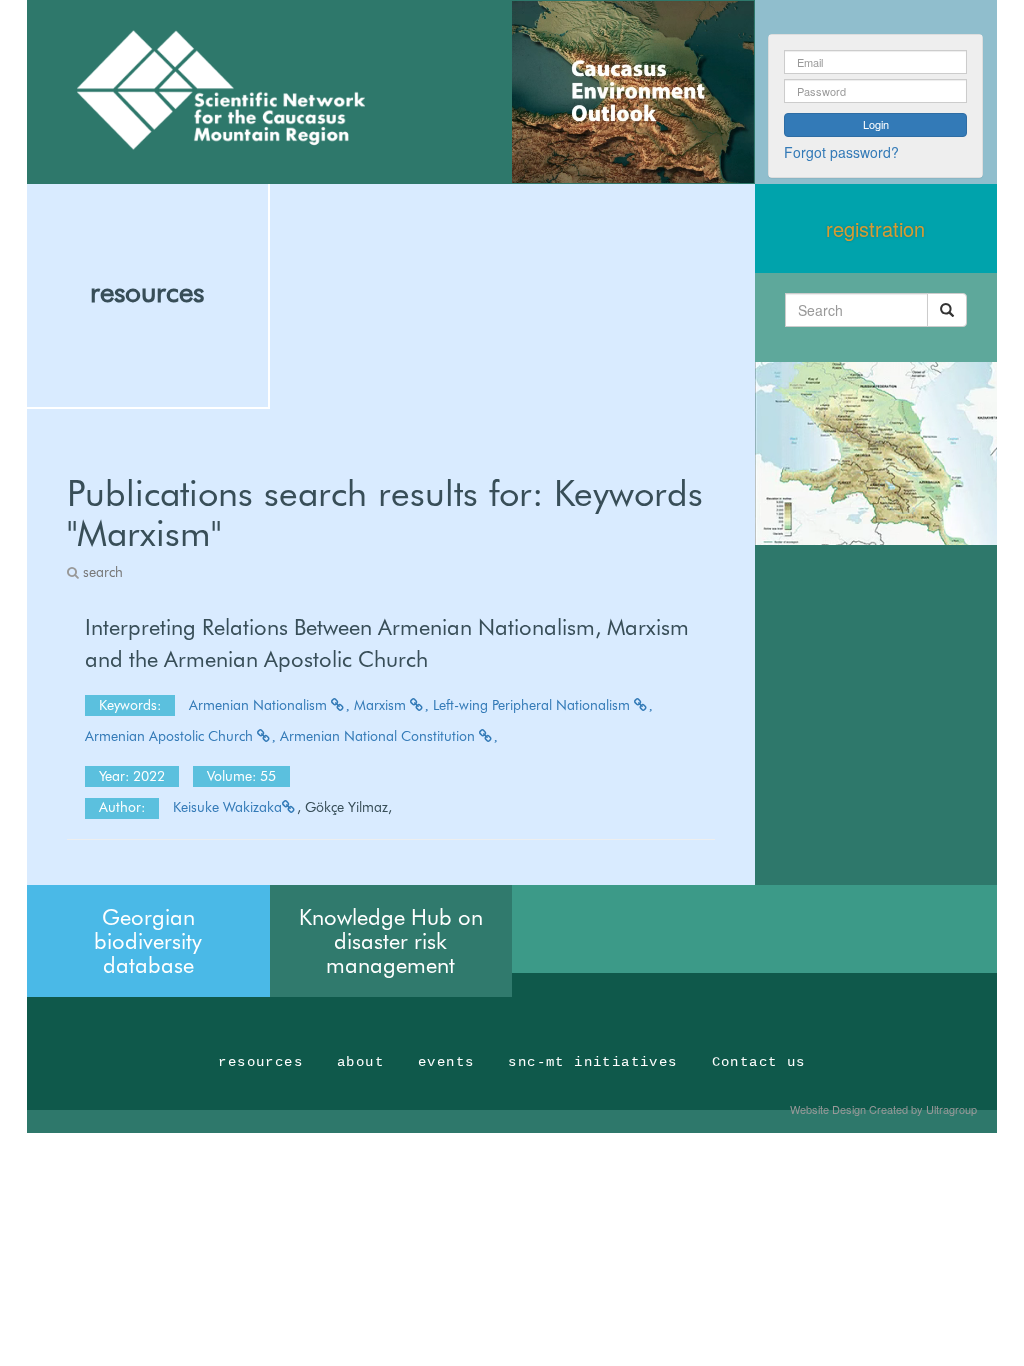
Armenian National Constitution (379, 736)
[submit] (947, 310)
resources (147, 292)
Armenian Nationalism (260, 705)
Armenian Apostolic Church (171, 736)
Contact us (759, 1062)
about (360, 1062)
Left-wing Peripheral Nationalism (533, 705)
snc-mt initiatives (592, 1062)
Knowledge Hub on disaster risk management (391, 941)
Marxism (382, 705)
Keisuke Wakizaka (227, 807)
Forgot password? (841, 152)
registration (875, 228)
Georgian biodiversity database (148, 941)
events (446, 1062)
